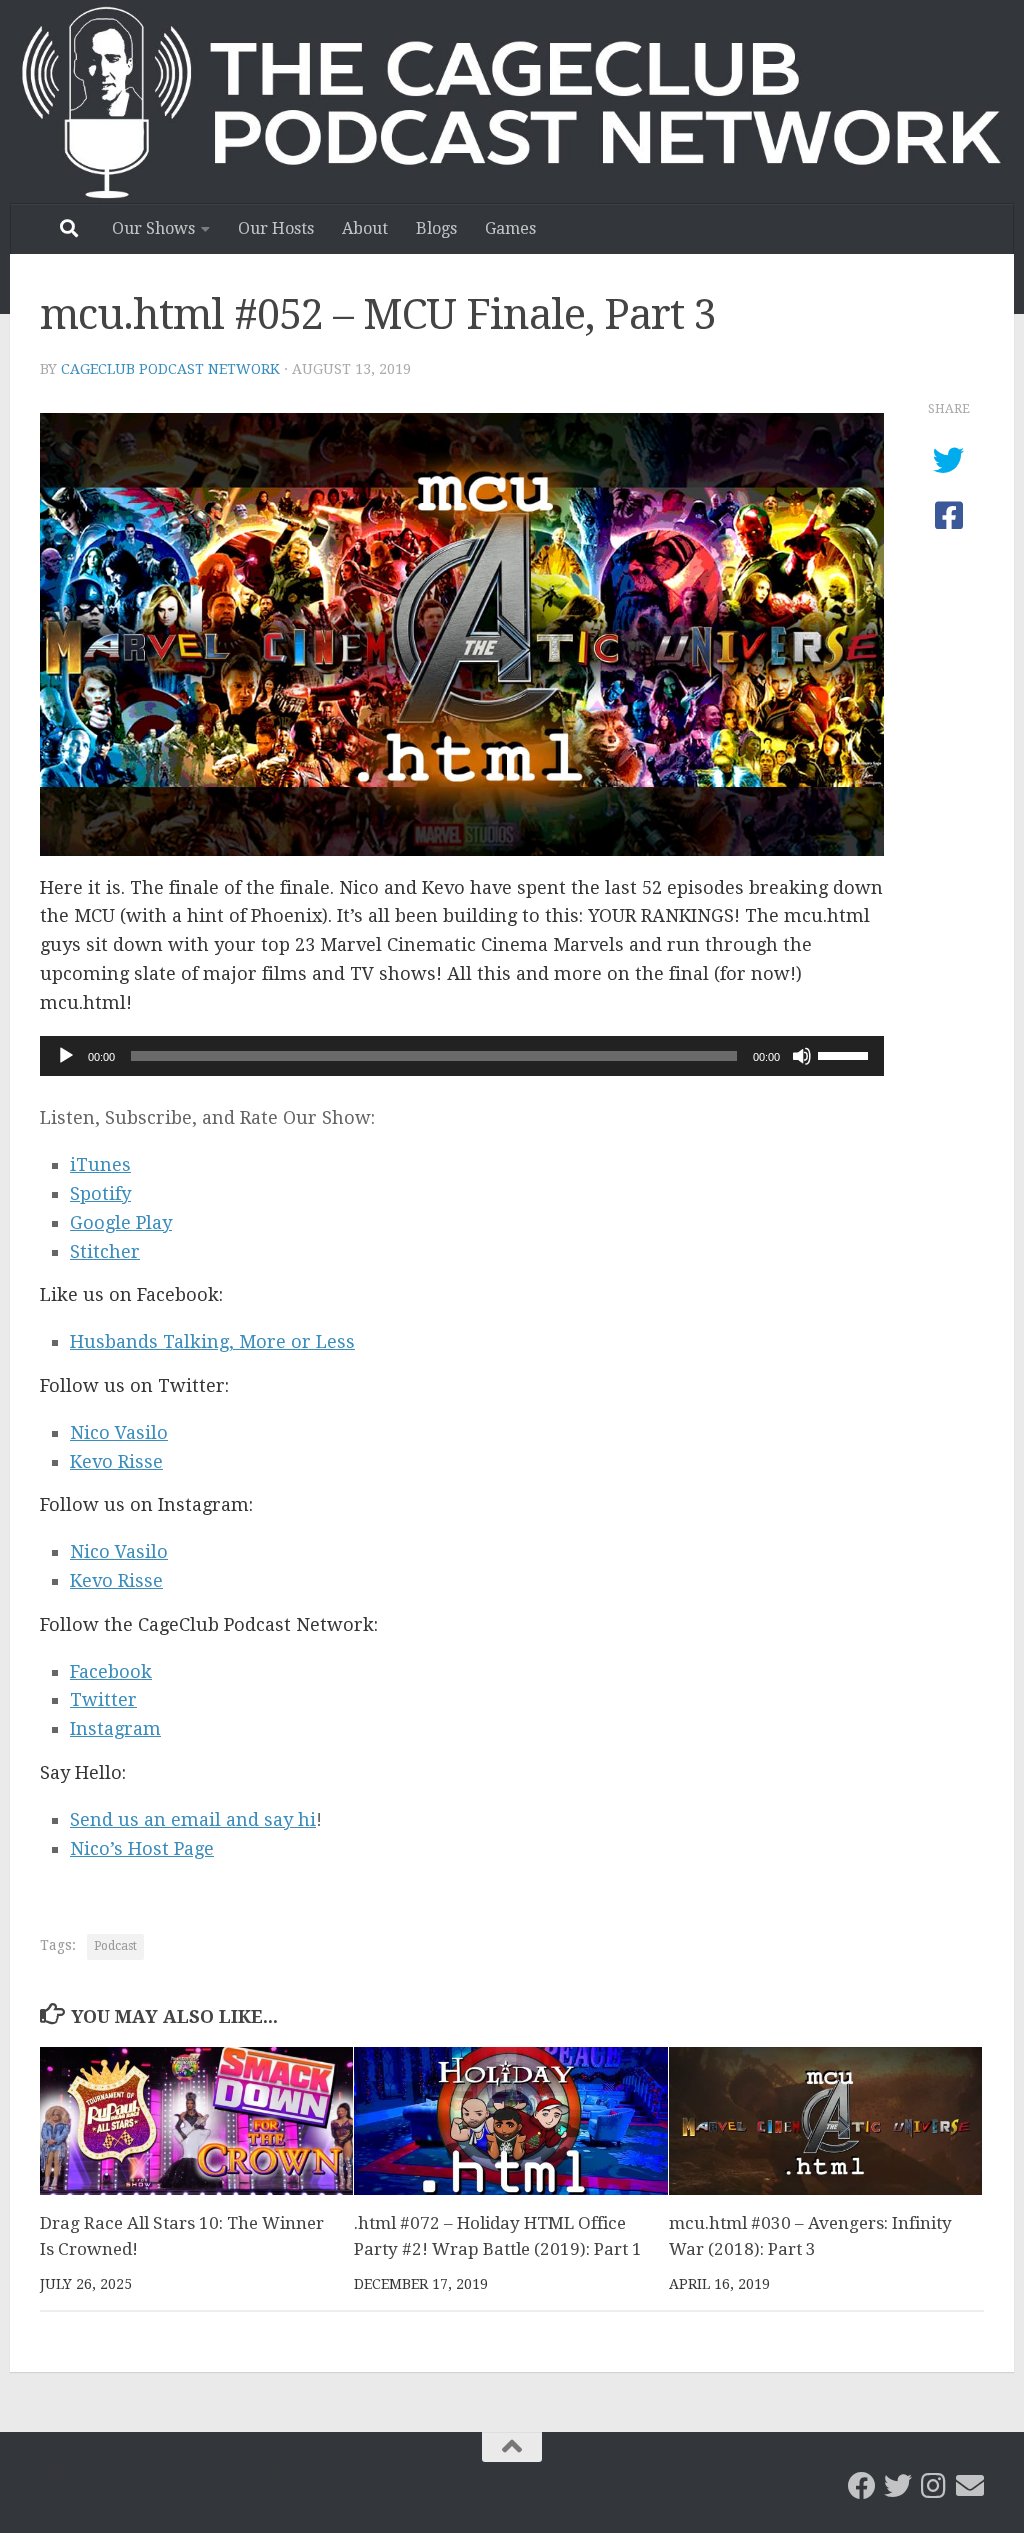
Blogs (436, 228)
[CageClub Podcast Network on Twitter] (898, 2486)
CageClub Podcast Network (170, 369)
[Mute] (802, 1056)
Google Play (121, 1222)
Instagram (115, 1728)
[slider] (846, 1054)
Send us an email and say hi (193, 1819)
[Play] (66, 1056)
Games (510, 228)
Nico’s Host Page (142, 1848)
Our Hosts (276, 228)
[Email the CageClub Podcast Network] (970, 2486)
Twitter (103, 1699)
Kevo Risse (116, 1461)
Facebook (111, 1671)
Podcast (115, 1946)
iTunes (100, 1164)
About (365, 228)
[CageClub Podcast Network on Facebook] (862, 2486)
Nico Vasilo (119, 1432)
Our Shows (153, 228)
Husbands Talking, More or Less (212, 1341)
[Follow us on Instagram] (934, 2486)
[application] (462, 1056)
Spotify (100, 1193)
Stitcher (105, 1251)
